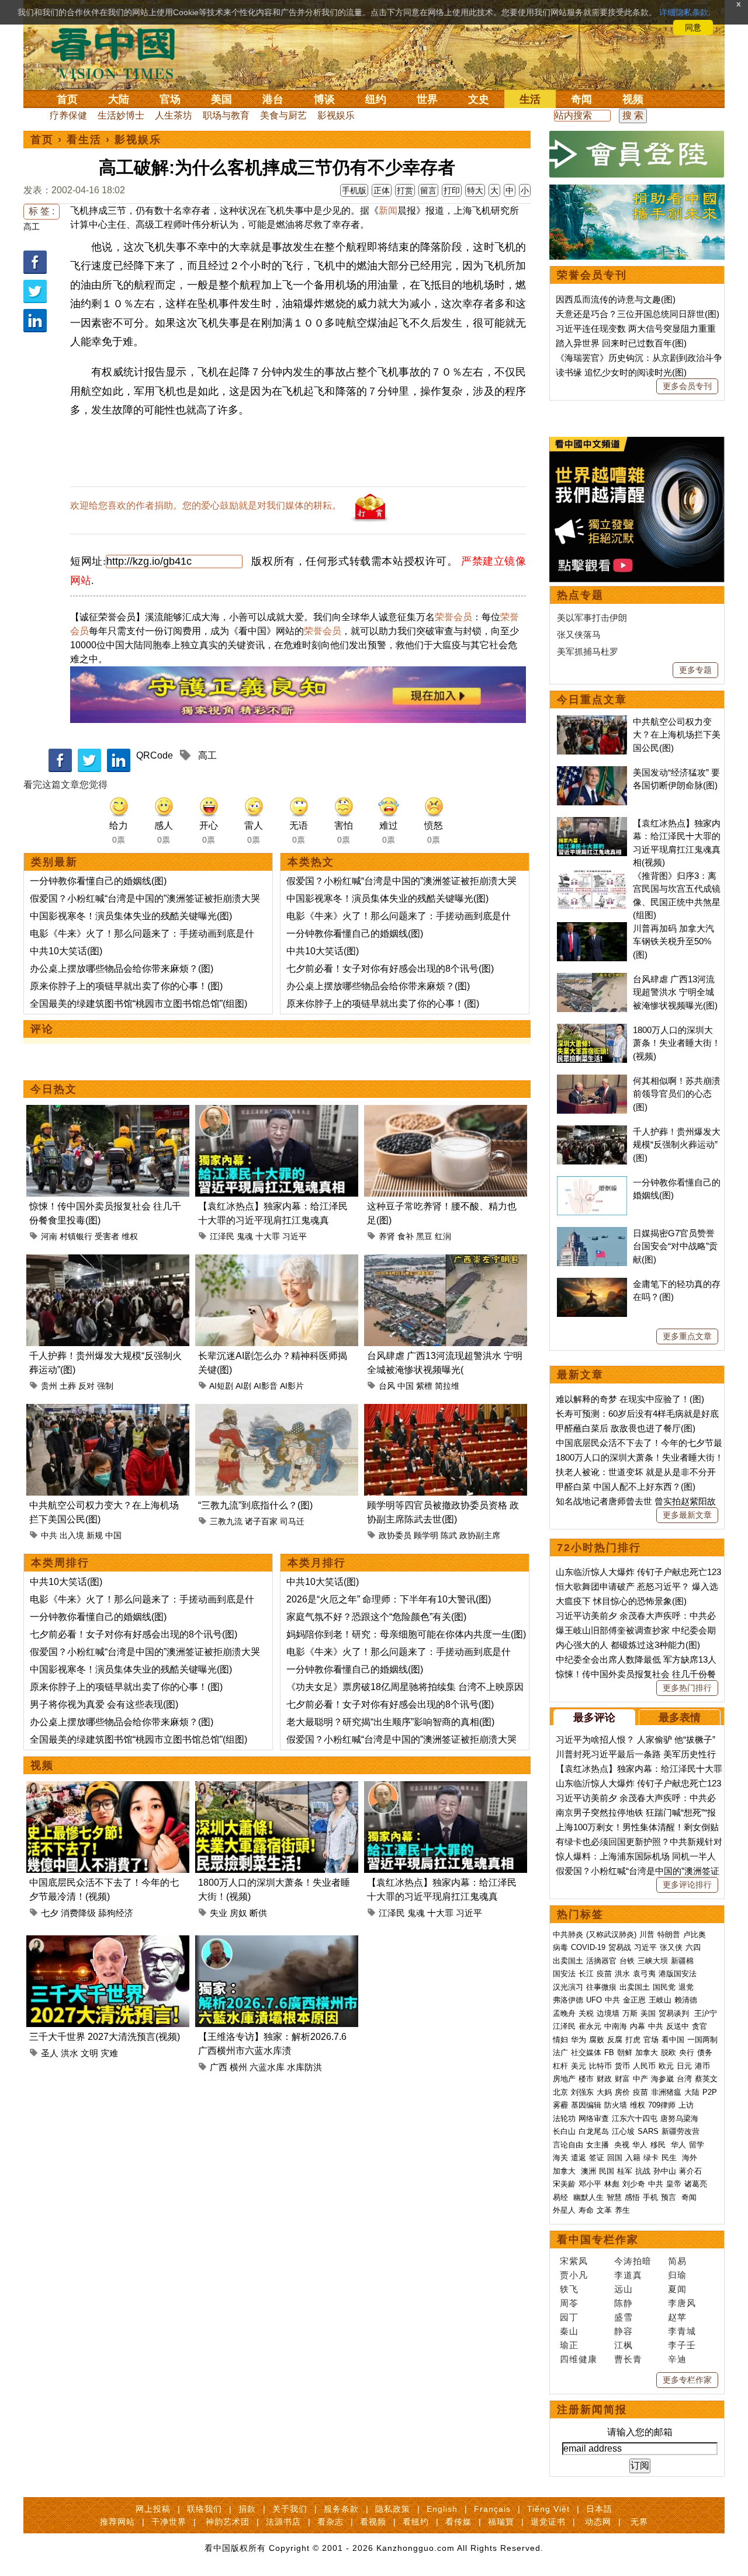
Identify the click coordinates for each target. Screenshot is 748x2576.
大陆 (119, 99)
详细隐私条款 (684, 12)
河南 (49, 1236)
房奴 (238, 1913)
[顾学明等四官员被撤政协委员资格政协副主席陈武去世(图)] (446, 1411)
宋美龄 (564, 2184)
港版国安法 (678, 1974)
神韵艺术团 (228, 2522)
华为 (579, 2040)
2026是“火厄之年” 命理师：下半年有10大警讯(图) (389, 1599)
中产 (640, 2079)
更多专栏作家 (687, 2380)
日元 (684, 2066)
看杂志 (330, 2522)
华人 (640, 2145)
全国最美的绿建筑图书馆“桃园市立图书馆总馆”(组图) (138, 1004)
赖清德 (686, 2000)
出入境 (72, 1535)
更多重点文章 (687, 1336)
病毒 (560, 1947)
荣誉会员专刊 (592, 275)
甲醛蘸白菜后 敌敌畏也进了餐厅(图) (626, 1428)
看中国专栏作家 (598, 2240)
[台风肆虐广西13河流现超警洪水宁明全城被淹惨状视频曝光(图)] (446, 1261)
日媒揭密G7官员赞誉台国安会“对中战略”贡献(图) (675, 1246)
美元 (579, 2066)
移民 (658, 2145)
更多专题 (695, 670)
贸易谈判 (675, 2013)
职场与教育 (226, 115)
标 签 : (41, 211)
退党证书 (548, 2522)
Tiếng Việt (548, 2509)
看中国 (120, 53)
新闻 (388, 211)
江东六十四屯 (635, 2118)
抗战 (643, 2171)
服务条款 (341, 2509)
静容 (624, 2331)
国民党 (664, 1987)
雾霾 (560, 2105)
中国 (406, 1386)
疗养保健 (68, 115)
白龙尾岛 (594, 2131)
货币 (622, 2066)
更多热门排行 (687, 1688)
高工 (32, 227)
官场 (170, 99)
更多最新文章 (687, 1515)
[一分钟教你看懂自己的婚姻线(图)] (592, 1182)
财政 (604, 2079)
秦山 (569, 2331)
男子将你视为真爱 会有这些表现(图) (104, 1704)
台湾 (684, 2079)
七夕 (50, 1913)
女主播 (599, 2145)
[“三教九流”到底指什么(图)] (277, 1411)
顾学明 (426, 1535)
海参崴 (662, 2079)
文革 (604, 2210)
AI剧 (243, 1386)
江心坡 (623, 2131)
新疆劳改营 (681, 2131)
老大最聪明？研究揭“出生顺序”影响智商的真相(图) (390, 1722)
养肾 (387, 1236)
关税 (586, 2013)
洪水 (70, 2053)
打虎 (633, 2040)
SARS (648, 2131)
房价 (622, 2092)
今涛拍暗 (633, 2261)
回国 (615, 2158)
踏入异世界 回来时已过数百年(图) (621, 343)
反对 (86, 1386)
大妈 (604, 2092)
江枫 (624, 2345)
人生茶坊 (174, 115)
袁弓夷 (644, 1974)
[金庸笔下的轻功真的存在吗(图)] (592, 1284)
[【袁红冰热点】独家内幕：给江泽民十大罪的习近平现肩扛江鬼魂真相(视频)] (277, 1112)
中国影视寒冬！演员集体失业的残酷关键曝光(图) (131, 916)
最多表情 (680, 1718)
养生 (622, 2210)
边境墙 (608, 2013)
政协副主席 (480, 1535)
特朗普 (669, 1934)
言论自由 (568, 2145)
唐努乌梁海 (679, 2118)
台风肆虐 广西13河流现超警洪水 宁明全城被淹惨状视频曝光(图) (675, 992)
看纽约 (416, 2522)
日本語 (599, 2509)
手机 (650, 2197)
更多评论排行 (687, 1885)
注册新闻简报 (592, 2410)
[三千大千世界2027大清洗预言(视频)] (108, 1942)
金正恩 (634, 2000)
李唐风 (682, 2303)
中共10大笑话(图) (66, 951)
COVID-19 (588, 1947)
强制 (105, 1386)
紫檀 (424, 1386)
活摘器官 (601, 1961)
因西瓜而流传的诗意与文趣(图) (616, 299)
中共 (49, 1535)
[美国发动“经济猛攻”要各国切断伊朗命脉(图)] (592, 772)
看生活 (84, 140)
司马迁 (292, 1521)
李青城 (682, 2331)
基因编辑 (586, 2105)
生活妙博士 (121, 115)
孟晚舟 (564, 2013)
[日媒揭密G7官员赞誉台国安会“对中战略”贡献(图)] (592, 1233)
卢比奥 (695, 1934)
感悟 (632, 2197)
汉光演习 (568, 1987)
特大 (475, 190)
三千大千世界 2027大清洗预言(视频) (105, 2037)
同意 (693, 27)
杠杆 (560, 2066)
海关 (560, 2158)
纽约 (376, 99)
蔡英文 (706, 2079)
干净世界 (169, 2522)
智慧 (614, 2197)
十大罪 (268, 1236)
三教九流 (226, 1521)
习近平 (295, 1236)
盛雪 (624, 2317)
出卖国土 (568, 1961)
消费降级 (78, 1913)
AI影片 (292, 1386)
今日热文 (54, 1089)
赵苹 (677, 2317)
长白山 (564, 2131)
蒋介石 (692, 2171)
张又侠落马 (579, 635)
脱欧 (669, 2052)
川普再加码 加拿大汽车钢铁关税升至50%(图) (673, 941)
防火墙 (616, 2105)
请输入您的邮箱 (640, 2432)
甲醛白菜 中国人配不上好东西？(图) (626, 1487)
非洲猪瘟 (666, 2092)
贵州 (49, 1386)
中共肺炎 (568, 1934)
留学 (697, 2145)
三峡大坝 (653, 1961)
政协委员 (395, 1535)
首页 (67, 99)
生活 (530, 99)
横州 (238, 2067)
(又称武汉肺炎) (611, 1934)
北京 (560, 2092)
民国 (607, 2171)
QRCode (155, 755)
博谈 (324, 99)
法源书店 (283, 2522)
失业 (219, 1913)
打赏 (405, 190)
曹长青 (628, 2359)
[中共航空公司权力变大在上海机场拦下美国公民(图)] (108, 1411)
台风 (387, 1386)
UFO (594, 2000)
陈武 (449, 1535)
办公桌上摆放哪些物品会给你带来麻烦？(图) (122, 969)
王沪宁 (706, 2013)
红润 (443, 1236)
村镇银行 (76, 1236)
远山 (624, 2289)
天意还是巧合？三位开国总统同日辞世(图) (638, 314)
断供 (258, 1913)
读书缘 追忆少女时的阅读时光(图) (621, 372)
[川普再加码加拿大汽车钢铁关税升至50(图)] (592, 928)
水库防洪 (304, 2067)
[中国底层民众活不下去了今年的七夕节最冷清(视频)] (108, 1788)
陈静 (624, 2303)
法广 (560, 2052)
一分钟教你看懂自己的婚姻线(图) (98, 881)
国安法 (564, 1974)
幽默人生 (588, 2197)
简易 (677, 2261)
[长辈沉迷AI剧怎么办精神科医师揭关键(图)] (277, 1261)
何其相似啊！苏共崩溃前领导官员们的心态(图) (677, 1094)
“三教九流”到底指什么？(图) (255, 1505)
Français (492, 2509)
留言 (428, 190)
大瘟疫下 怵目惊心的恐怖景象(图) (621, 1601)
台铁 (627, 1961)
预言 (670, 2197)
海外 (691, 2158)
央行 (687, 2052)
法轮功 (564, 2118)
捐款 (247, 2509)
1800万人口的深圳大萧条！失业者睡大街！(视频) (677, 1043)
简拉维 (447, 1386)
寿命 (586, 2210)
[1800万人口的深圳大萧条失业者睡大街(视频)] (277, 1788)
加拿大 (647, 2052)
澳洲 (588, 2171)
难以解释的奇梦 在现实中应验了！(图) (630, 1399)
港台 (273, 99)
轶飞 (569, 2289)
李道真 (628, 2275)
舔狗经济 (116, 1913)
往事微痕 (601, 1987)
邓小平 (590, 2184)
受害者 (107, 1236)
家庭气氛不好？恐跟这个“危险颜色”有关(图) (376, 1617)
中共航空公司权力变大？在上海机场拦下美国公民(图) (677, 735)
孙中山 (665, 2171)
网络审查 (594, 2118)
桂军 (625, 2171)
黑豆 (424, 1236)
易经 (562, 2197)
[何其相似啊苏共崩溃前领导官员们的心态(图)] (592, 1081)
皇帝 (674, 2184)
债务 (705, 2052)
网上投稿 (153, 2509)
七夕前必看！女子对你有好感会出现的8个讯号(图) (390, 969)
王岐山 (660, 2000)
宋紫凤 (574, 2261)
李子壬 (682, 2345)
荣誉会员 (453, 617)
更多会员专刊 (687, 386)
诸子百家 (261, 1521)
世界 (427, 99)
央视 (622, 2145)
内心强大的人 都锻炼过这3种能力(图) (628, 1645)
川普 (647, 1934)
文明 (89, 2053)
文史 (479, 99)
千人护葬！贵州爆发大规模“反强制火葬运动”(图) (677, 1145)
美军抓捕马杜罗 (588, 651)
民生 (670, 2158)
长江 (586, 1974)
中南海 (616, 2026)
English (442, 2509)
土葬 (68, 1386)
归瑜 (677, 2275)
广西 (219, 2067)
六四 (693, 1947)
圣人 (50, 2053)
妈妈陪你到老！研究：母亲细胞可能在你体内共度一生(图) (406, 1634)
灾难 (109, 2053)
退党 (686, 1987)
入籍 (633, 2158)
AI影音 (266, 1386)
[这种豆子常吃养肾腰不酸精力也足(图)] (446, 1112)
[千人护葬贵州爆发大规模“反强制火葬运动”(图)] (108, 1261)
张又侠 (671, 1947)
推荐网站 (117, 2522)
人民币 (644, 2066)
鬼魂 (245, 1236)
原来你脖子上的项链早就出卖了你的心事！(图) (126, 986)
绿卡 (651, 2158)
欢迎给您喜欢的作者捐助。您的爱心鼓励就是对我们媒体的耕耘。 (206, 505)
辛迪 (677, 2359)
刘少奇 (634, 2184)
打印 (452, 190)
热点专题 (580, 595)
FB (609, 2052)
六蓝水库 (267, 2067)
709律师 (662, 2105)
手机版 (354, 190)
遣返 (579, 2158)
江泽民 (222, 1236)
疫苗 (604, 1974)
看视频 (373, 2522)
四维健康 (579, 2359)
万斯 (630, 2013)
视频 (633, 99)
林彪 (612, 2184)
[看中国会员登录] (637, 154)
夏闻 (677, 2289)
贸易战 (620, 1947)
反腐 (615, 2040)
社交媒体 (586, 2052)
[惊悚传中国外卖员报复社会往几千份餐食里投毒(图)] (108, 1112)
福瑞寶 (501, 2522)
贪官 (699, 2026)
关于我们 (290, 2509)
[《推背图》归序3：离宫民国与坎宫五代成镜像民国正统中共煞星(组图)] (592, 876)
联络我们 (205, 2509)
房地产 (564, 2079)
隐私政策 (393, 2509)
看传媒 (458, 2522)
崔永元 (590, 2026)
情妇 (560, 2040)
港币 (702, 2066)
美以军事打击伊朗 (592, 618)
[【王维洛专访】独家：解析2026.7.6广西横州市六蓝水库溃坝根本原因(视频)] (277, 1942)
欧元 (666, 2066)
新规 (95, 1535)
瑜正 (569, 2345)
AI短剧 (221, 1386)
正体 (382, 190)
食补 (406, 1236)
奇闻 (581, 99)
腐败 (597, 2040)
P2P (710, 2092)
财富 (622, 2079)
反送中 (678, 2026)
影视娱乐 (336, 115)
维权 (130, 1236)
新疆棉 (682, 1961)
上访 (686, 2105)
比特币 (600, 2066)
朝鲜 (625, 2052)
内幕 (638, 2026)
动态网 (598, 2522)
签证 (597, 2158)
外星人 (564, 2210)
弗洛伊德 (568, 2000)
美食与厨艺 (283, 115)
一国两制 (702, 2040)
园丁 (569, 2317)
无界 (639, 2522)
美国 (221, 99)
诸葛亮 (696, 2184)
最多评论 (594, 1718)
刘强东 (582, 2092)
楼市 (586, 2079)
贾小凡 (574, 2275)
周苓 (569, 2303)
